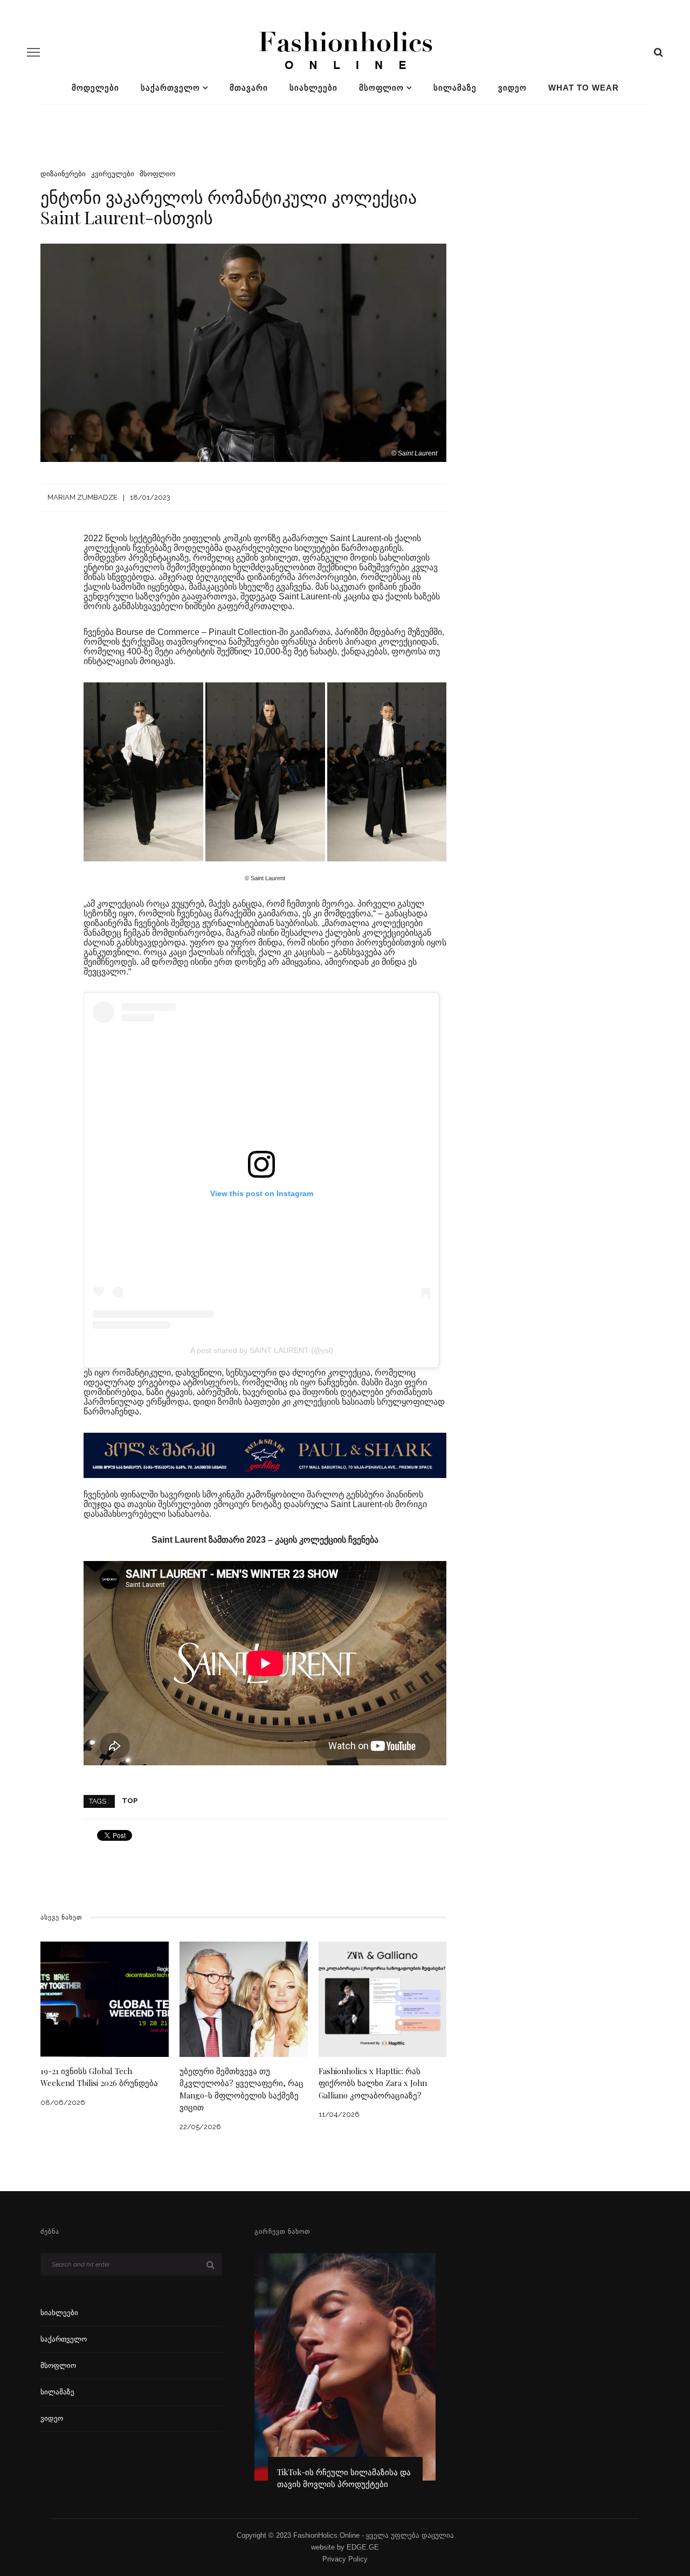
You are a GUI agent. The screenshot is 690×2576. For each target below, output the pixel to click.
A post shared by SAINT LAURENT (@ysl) (262, 1350)
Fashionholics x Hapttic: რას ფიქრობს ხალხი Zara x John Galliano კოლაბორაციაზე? (373, 2083)
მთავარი (249, 88)
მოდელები (95, 88)
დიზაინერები (63, 174)
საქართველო (170, 88)
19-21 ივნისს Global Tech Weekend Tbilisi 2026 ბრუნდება (99, 2077)
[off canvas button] (33, 52)
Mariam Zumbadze (82, 497)
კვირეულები (113, 174)
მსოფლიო (381, 88)
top (130, 1801)
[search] (658, 52)
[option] (345, 2376)
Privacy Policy (345, 2559)
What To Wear (584, 88)
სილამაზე (455, 88)
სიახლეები (313, 88)
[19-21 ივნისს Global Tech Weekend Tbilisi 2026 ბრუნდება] (105, 1998)
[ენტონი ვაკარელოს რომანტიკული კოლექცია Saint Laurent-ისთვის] (243, 352)
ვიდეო (512, 88)
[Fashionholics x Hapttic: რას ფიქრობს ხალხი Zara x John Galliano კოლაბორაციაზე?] (383, 1998)
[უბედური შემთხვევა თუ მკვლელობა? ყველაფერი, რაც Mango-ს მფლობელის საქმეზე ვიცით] (244, 1998)
